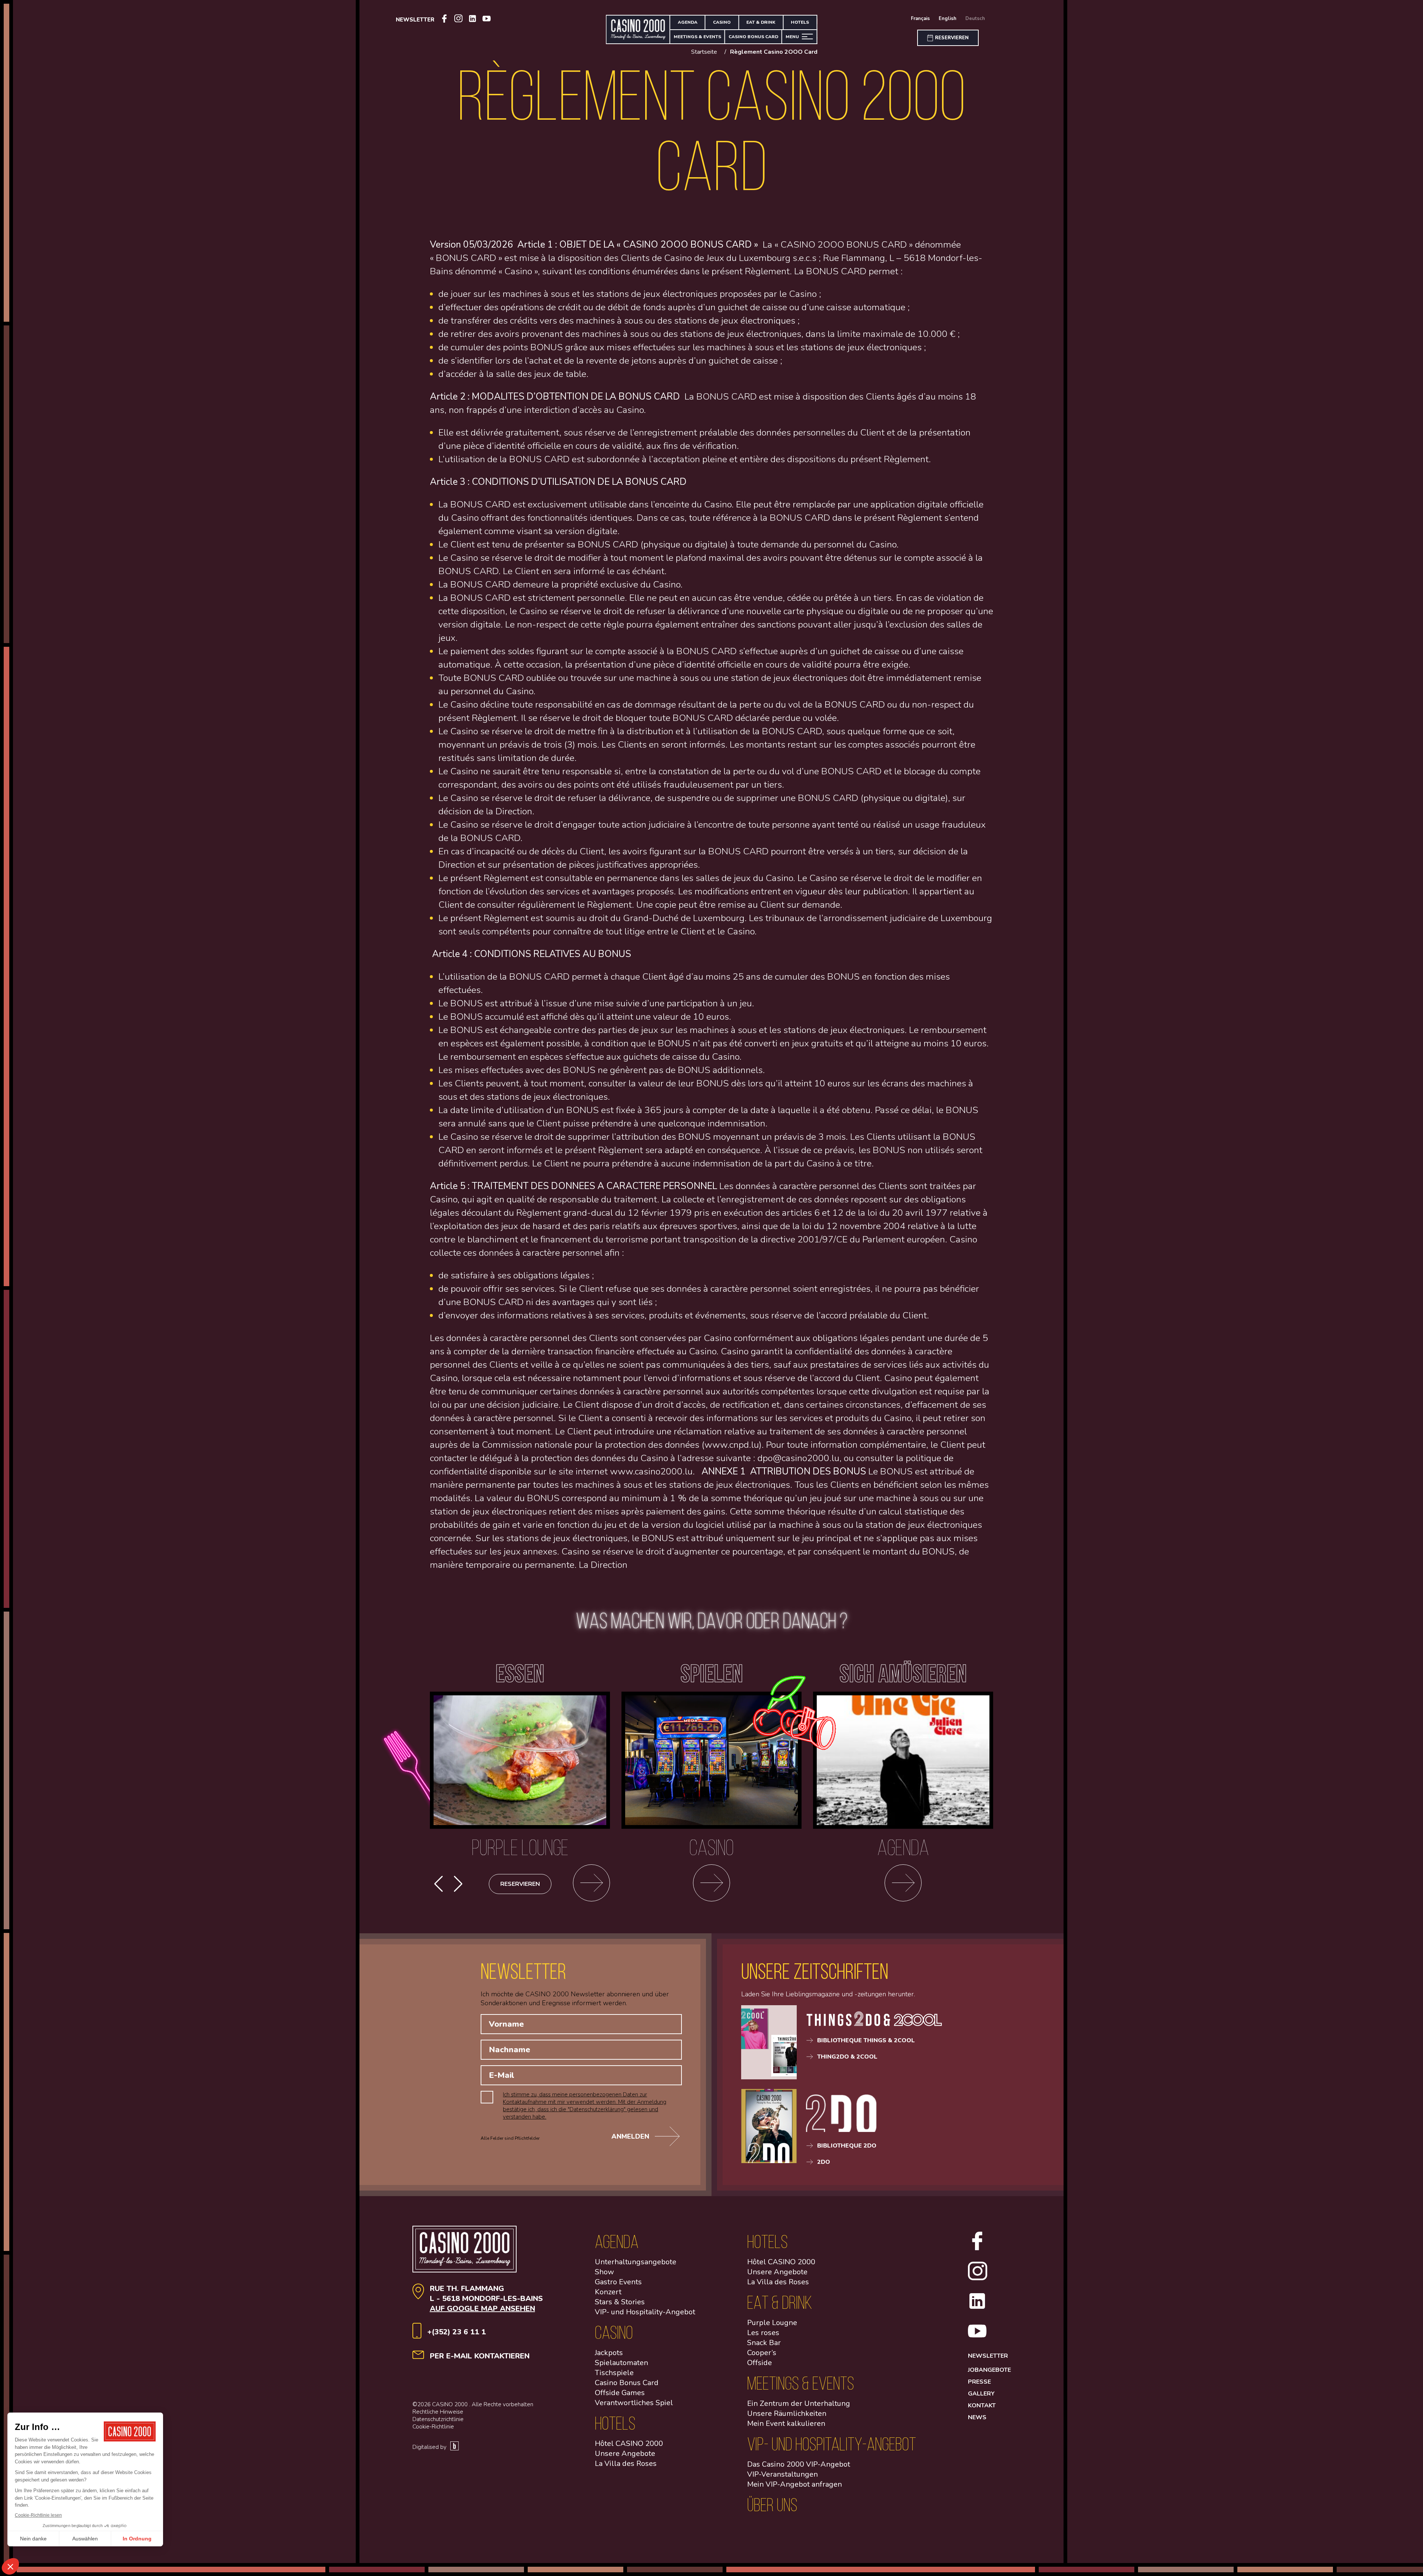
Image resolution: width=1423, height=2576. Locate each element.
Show (604, 2272)
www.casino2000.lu (651, 1471)
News (977, 2417)
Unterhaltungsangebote (636, 2262)
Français (920, 19)
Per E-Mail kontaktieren (480, 2356)
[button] (458, 1884)
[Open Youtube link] (487, 20)
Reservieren (520, 1884)
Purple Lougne (772, 2323)
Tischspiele (614, 2373)
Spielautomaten (621, 2363)
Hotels (800, 22)
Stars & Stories (620, 2302)
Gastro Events (618, 2282)
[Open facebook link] (444, 20)
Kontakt (982, 2406)
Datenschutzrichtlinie (438, 2419)
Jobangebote (989, 2370)
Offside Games (620, 2393)
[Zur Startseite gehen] (638, 29)
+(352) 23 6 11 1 (457, 2332)
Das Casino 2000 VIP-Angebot (799, 2464)
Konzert (608, 2292)
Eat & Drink (761, 22)
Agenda (688, 22)
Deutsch (975, 19)
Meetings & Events (697, 37)
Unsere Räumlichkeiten (787, 2413)
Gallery (981, 2394)
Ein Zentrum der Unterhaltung (799, 2403)
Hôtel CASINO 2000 (629, 2443)
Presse (979, 2382)
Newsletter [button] (415, 20)
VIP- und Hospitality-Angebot (645, 2312)
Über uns (772, 2505)
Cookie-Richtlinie (433, 2427)
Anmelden (630, 2136)
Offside (759, 2363)
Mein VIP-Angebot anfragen (795, 2484)
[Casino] (711, 1884)
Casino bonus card (753, 37)
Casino (722, 22)
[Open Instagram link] (458, 19)
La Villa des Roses (626, 2464)
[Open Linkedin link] (472, 20)
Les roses (763, 2333)
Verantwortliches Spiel (634, 2403)
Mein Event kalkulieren (786, 2423)
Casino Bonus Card (627, 2383)
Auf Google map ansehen (482, 2309)
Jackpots (609, 2353)
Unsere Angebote (625, 2454)
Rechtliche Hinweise (438, 2412)
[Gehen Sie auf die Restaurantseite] (591, 1884)
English (948, 19)
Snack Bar (764, 2343)
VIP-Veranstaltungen (782, 2474)
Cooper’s (762, 2353)
